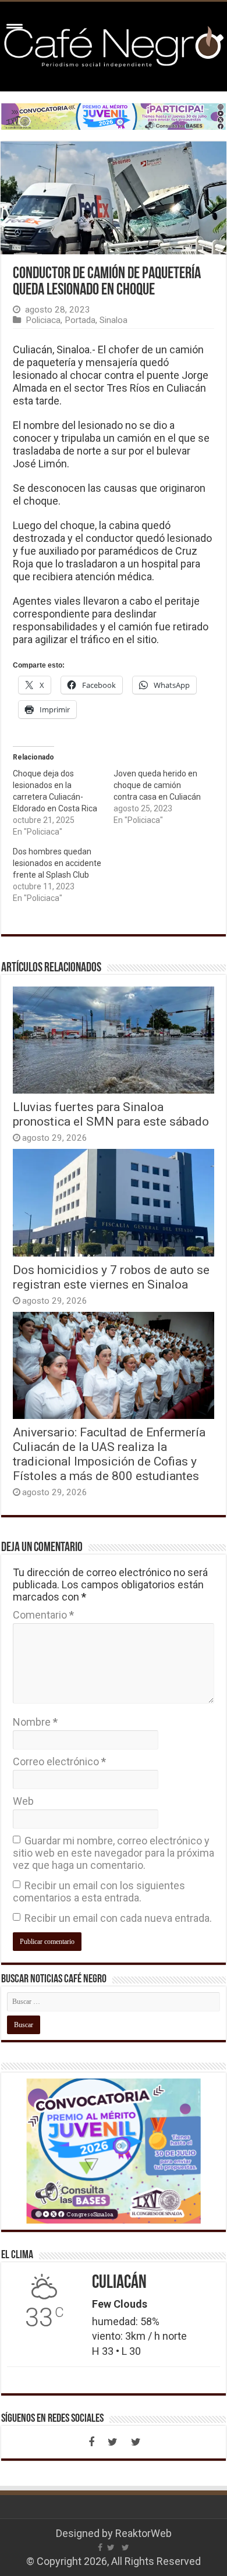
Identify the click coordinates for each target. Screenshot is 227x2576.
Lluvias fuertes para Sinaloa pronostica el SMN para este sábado (111, 1114)
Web (23, 1801)
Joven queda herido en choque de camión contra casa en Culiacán (157, 785)
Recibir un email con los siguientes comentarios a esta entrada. (99, 1892)
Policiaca (43, 320)
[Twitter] (112, 2442)
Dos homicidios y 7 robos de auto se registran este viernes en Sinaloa (111, 1277)
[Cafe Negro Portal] (114, 44)
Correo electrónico (59, 1761)
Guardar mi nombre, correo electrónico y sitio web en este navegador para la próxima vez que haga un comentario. (114, 1853)
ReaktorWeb (143, 2533)
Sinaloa (114, 320)
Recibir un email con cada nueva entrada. (118, 1918)
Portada (80, 320)
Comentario (43, 1615)
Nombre (35, 1722)
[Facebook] (91, 2442)
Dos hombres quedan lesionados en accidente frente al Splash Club (57, 863)
